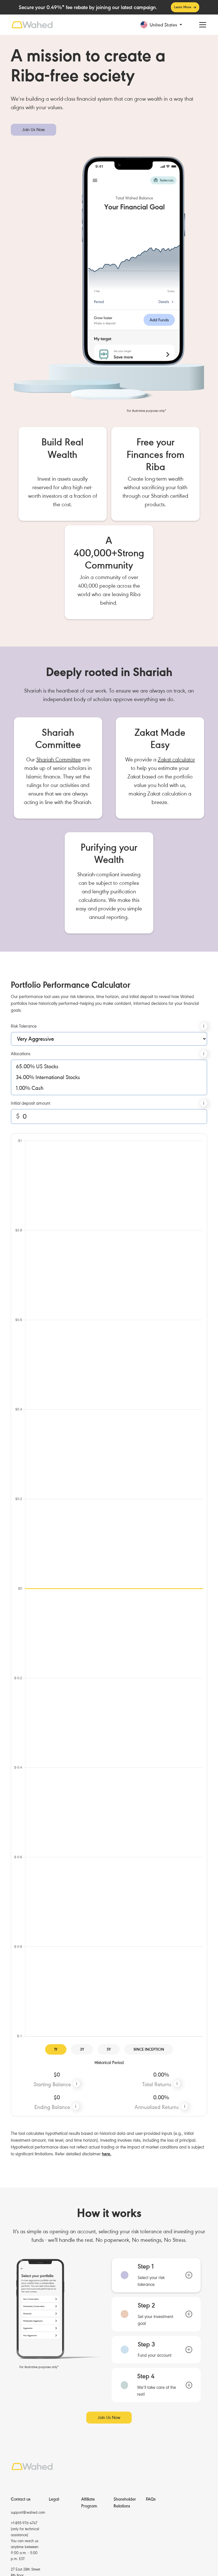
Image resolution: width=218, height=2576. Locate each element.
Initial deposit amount (31, 1103)
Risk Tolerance (24, 1026)
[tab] (156, 2275)
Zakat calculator (176, 760)
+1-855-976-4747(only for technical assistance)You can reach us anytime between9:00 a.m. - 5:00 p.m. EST (25, 2541)
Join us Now (33, 130)
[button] (166, 25)
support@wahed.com (28, 2512)
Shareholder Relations (125, 2503)
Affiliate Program (89, 2503)
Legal (54, 2499)
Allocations (21, 1054)
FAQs (151, 2499)
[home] (32, 25)
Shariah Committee (59, 760)
